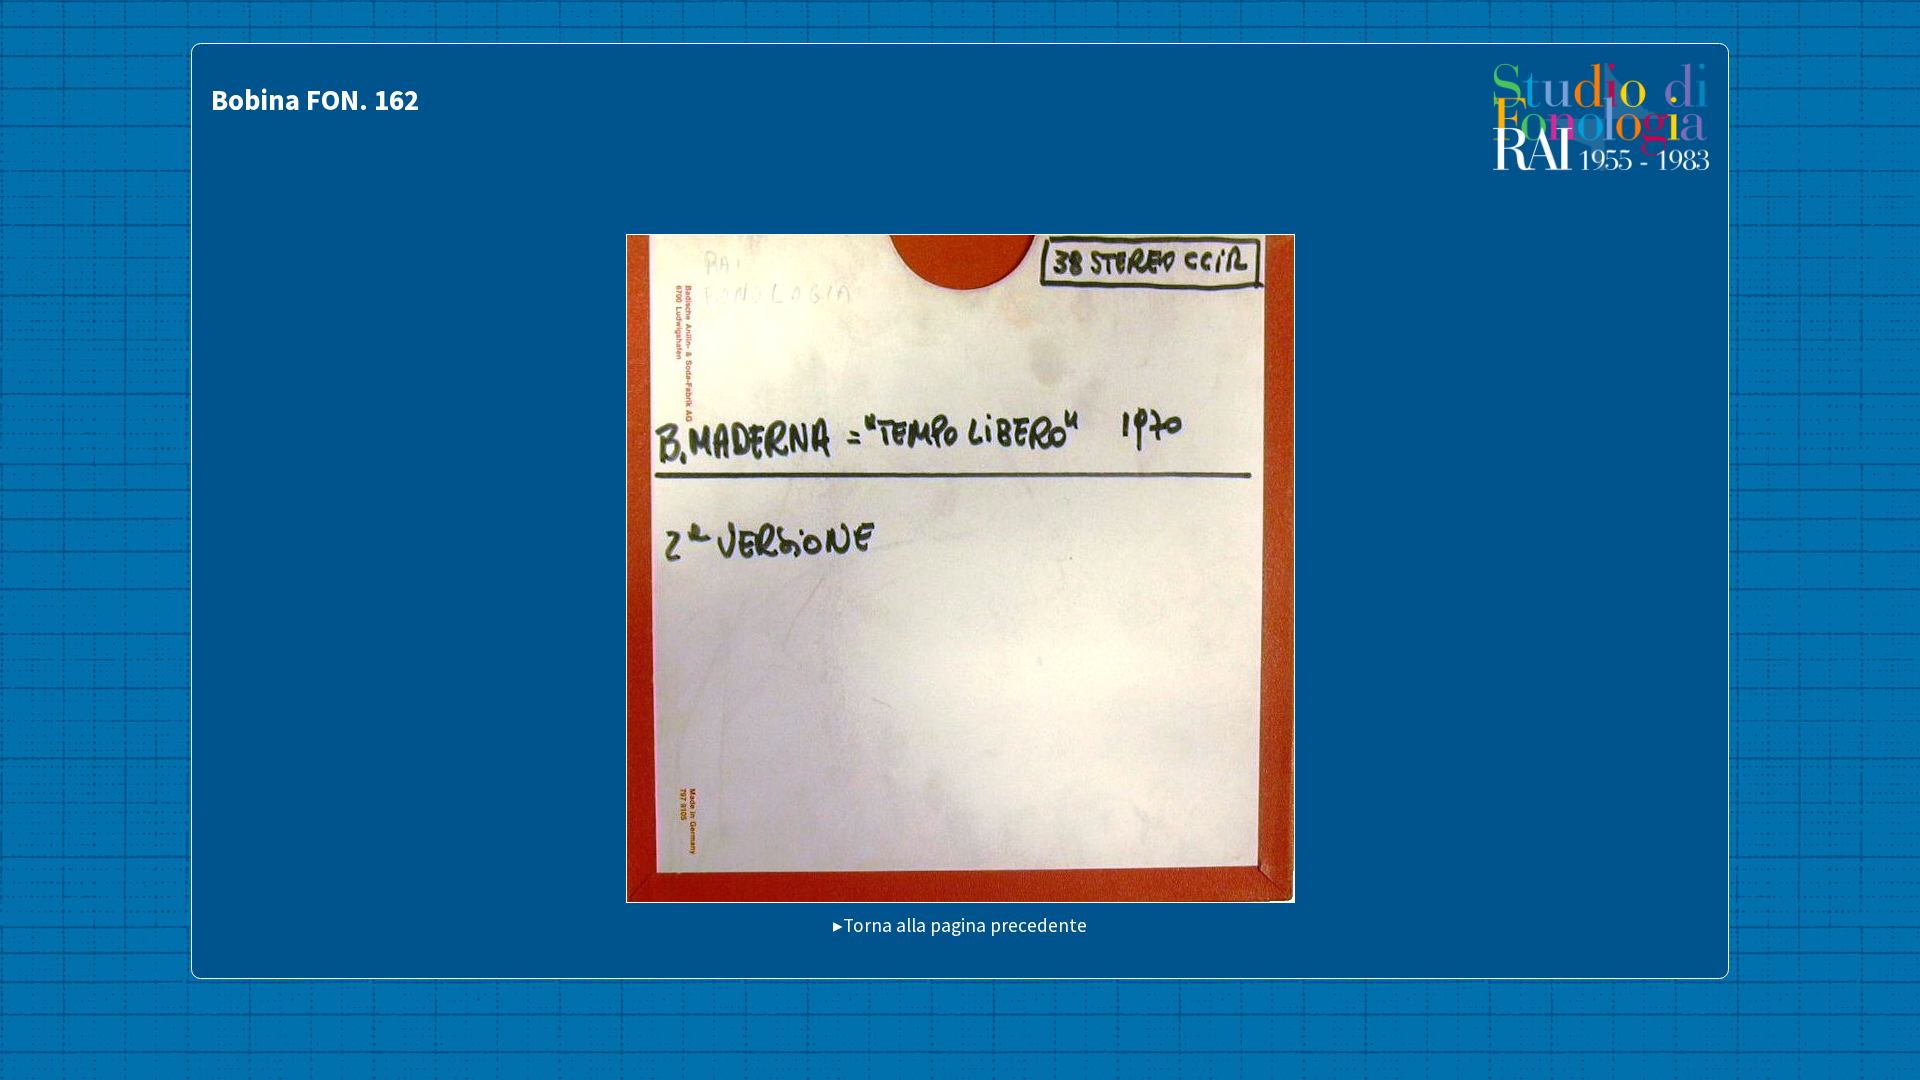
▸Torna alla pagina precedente (960, 925)
